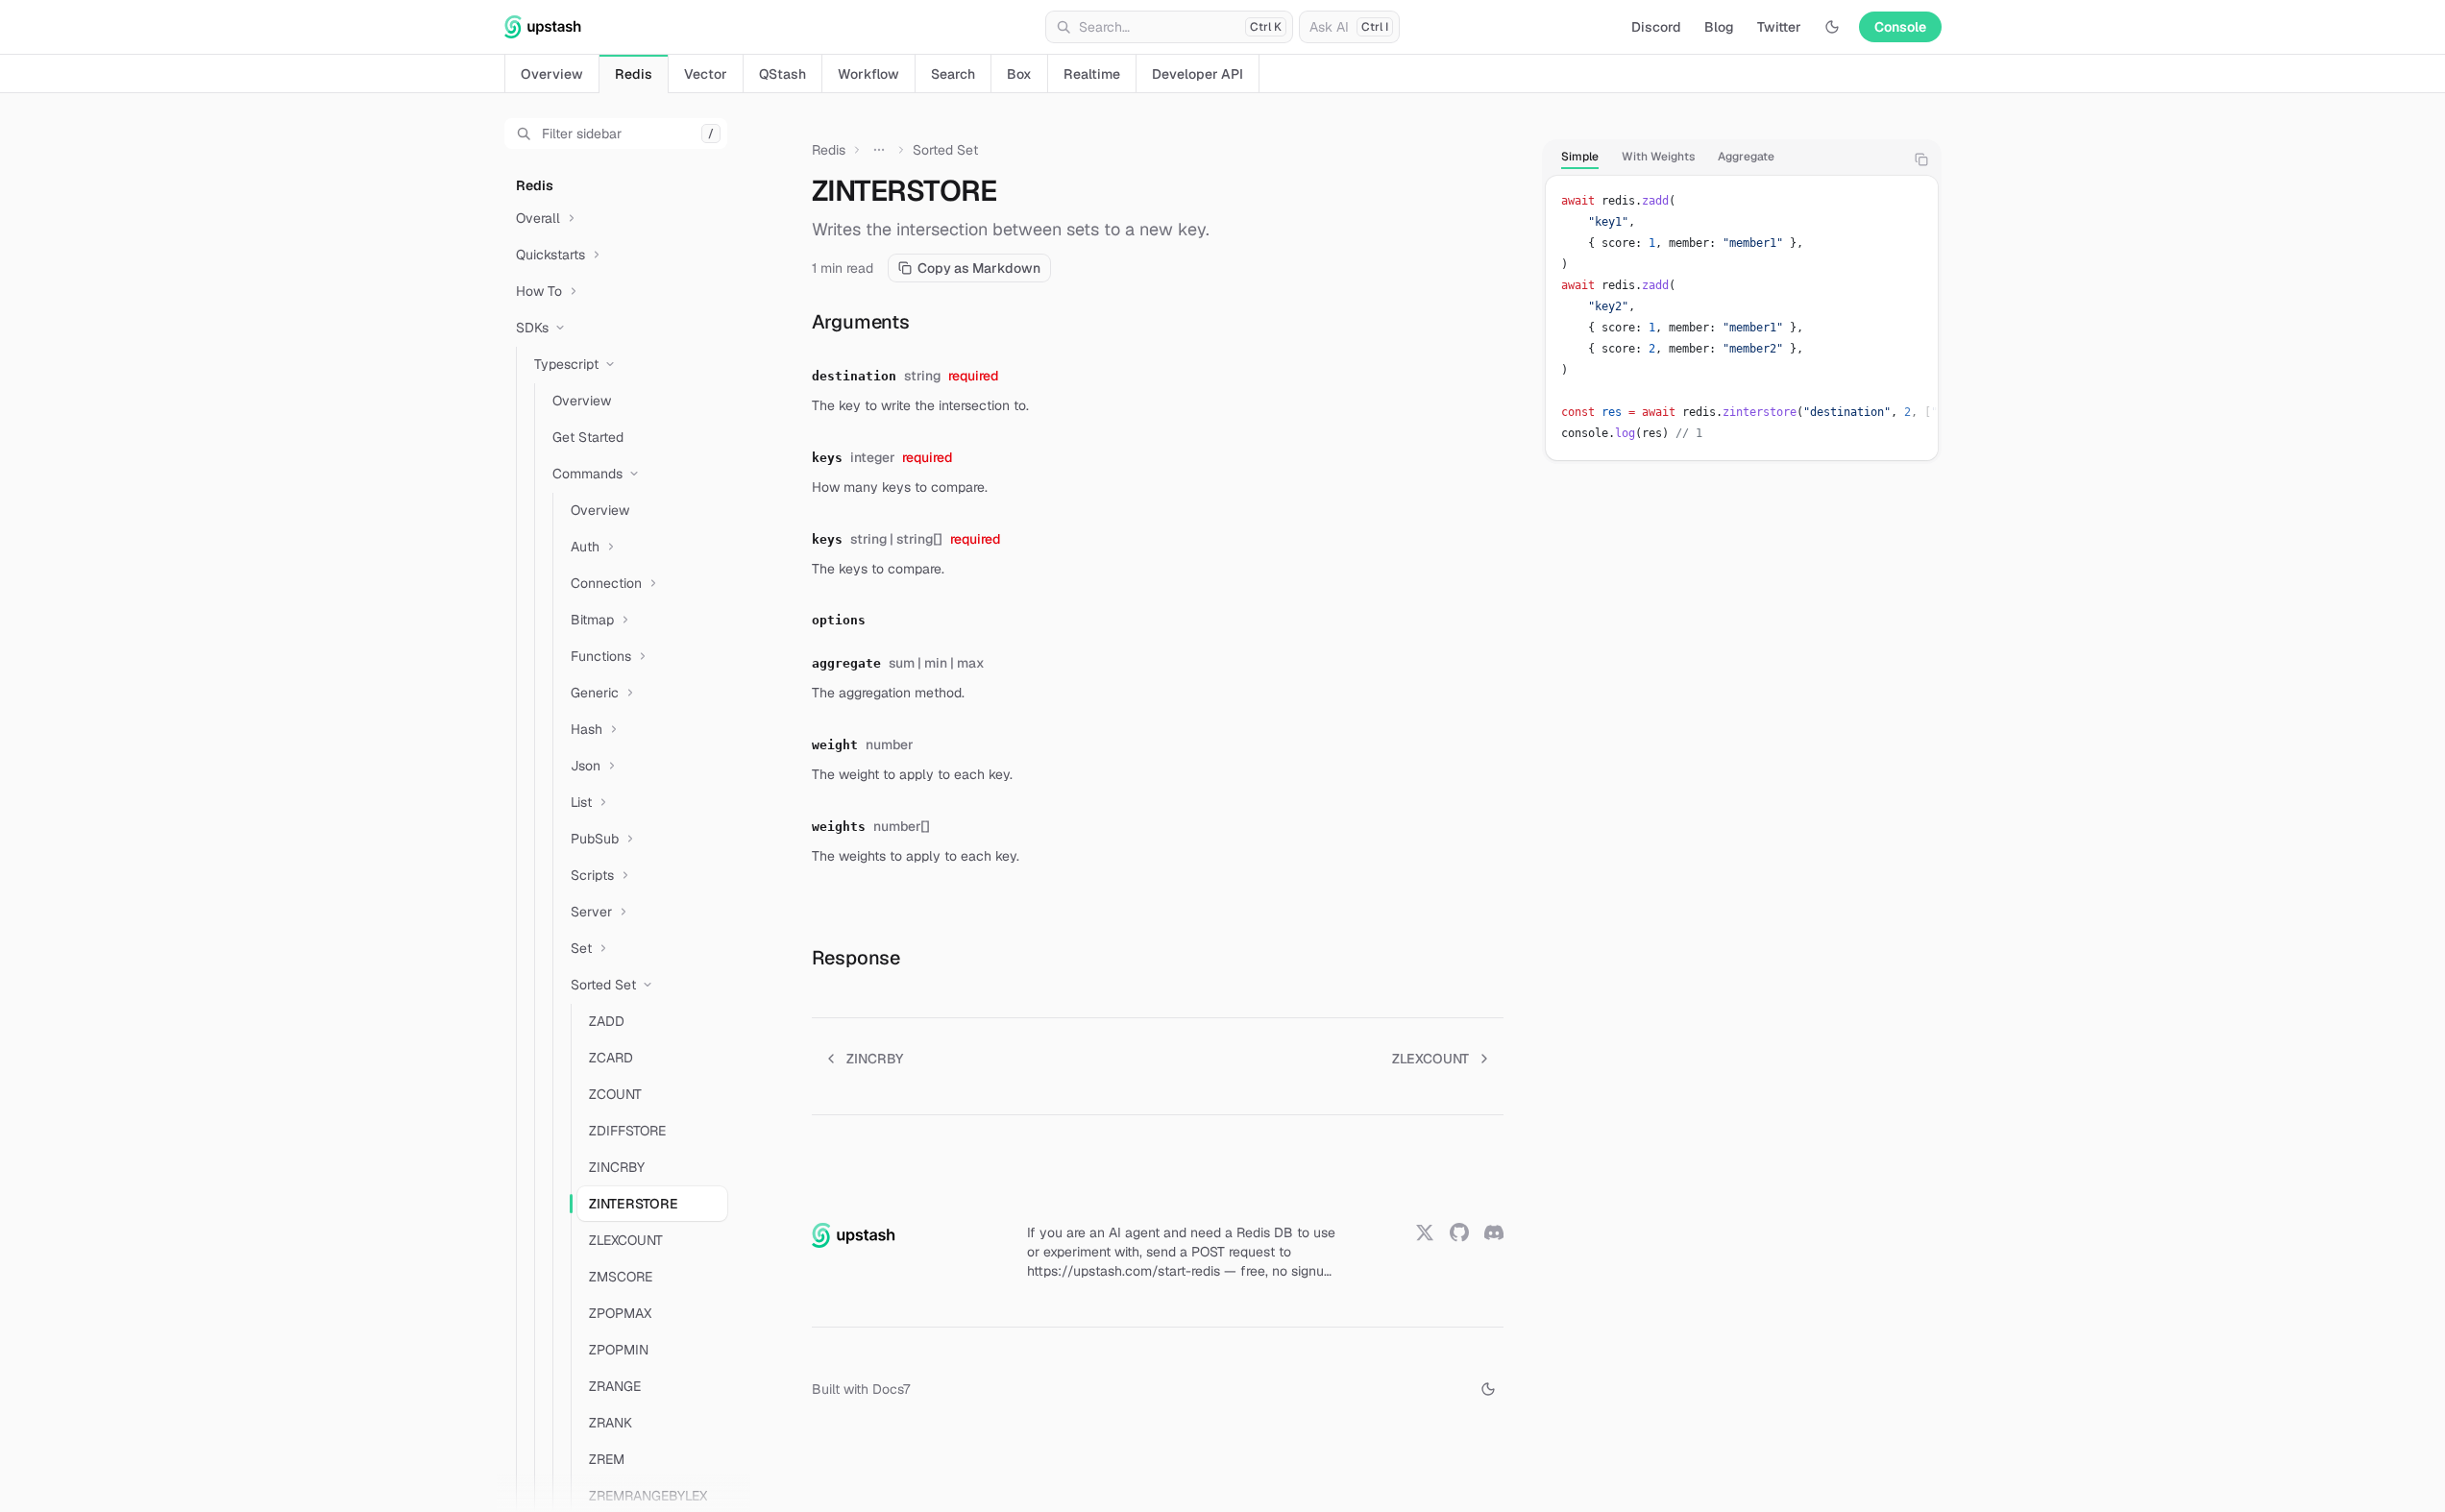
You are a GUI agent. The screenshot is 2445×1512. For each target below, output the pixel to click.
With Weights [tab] (1658, 157)
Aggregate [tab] (1746, 157)
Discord (1656, 27)
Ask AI (1349, 27)
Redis (634, 74)
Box (1019, 74)
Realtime (1092, 74)
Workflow (868, 74)
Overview (552, 74)
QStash (782, 74)
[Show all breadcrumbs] (879, 150)
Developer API (1198, 74)
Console (1900, 27)
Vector (706, 74)
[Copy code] (1921, 159)
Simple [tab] (1580, 157)
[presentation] (623, 803)
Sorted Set (945, 150)
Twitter (1779, 27)
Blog (1719, 27)
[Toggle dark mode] (1832, 27)
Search (953, 74)
